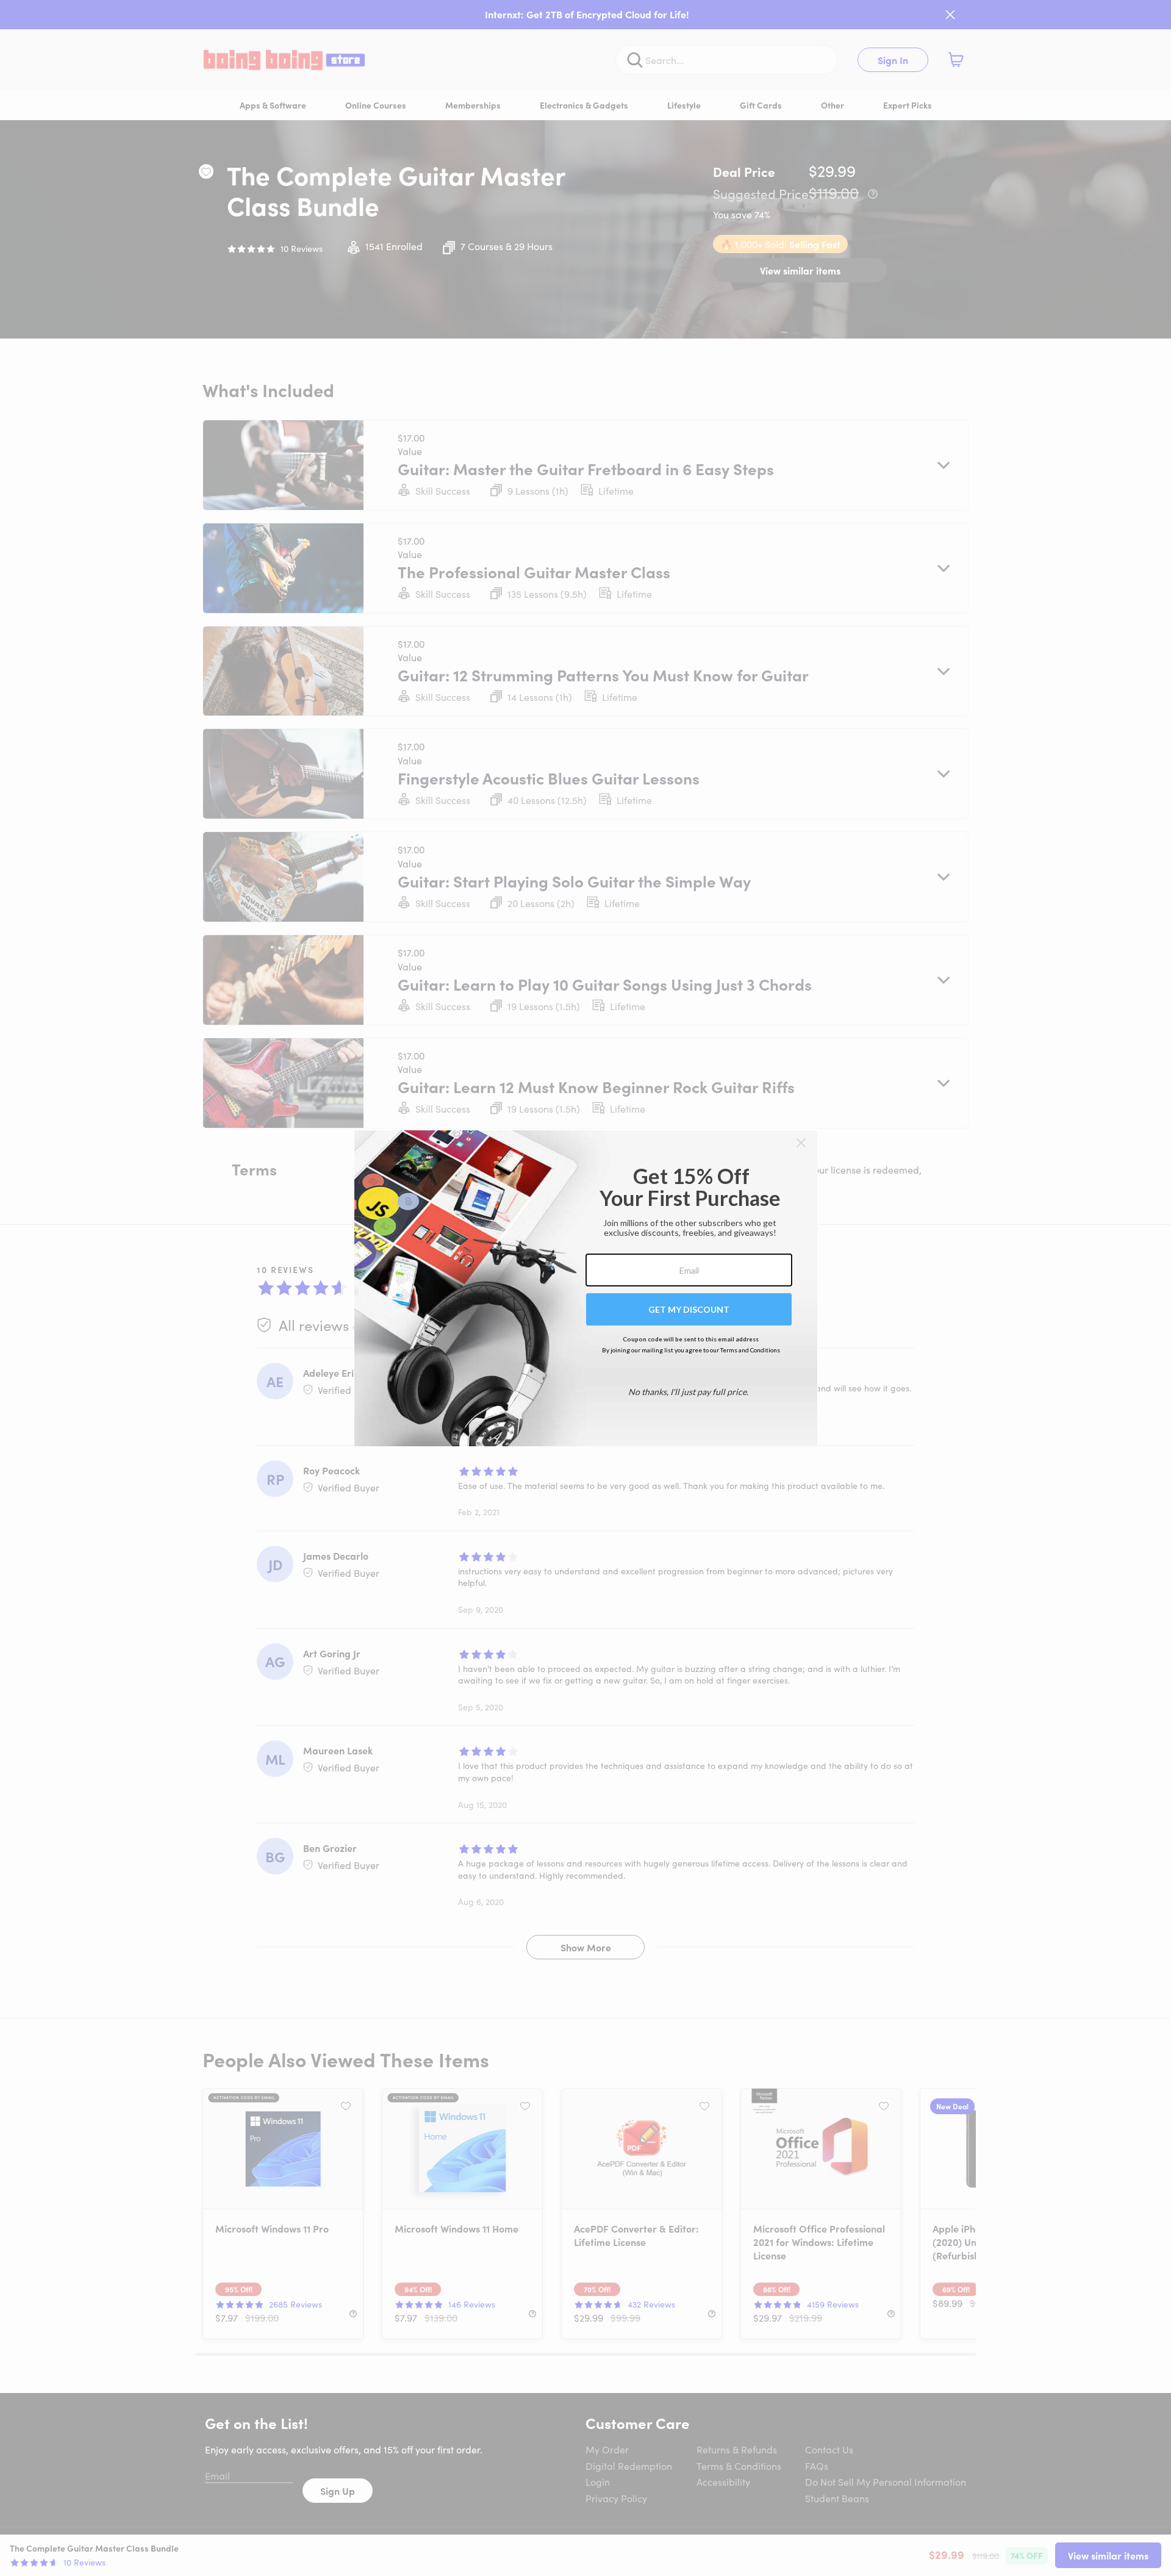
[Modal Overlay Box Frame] (586, 1288)
